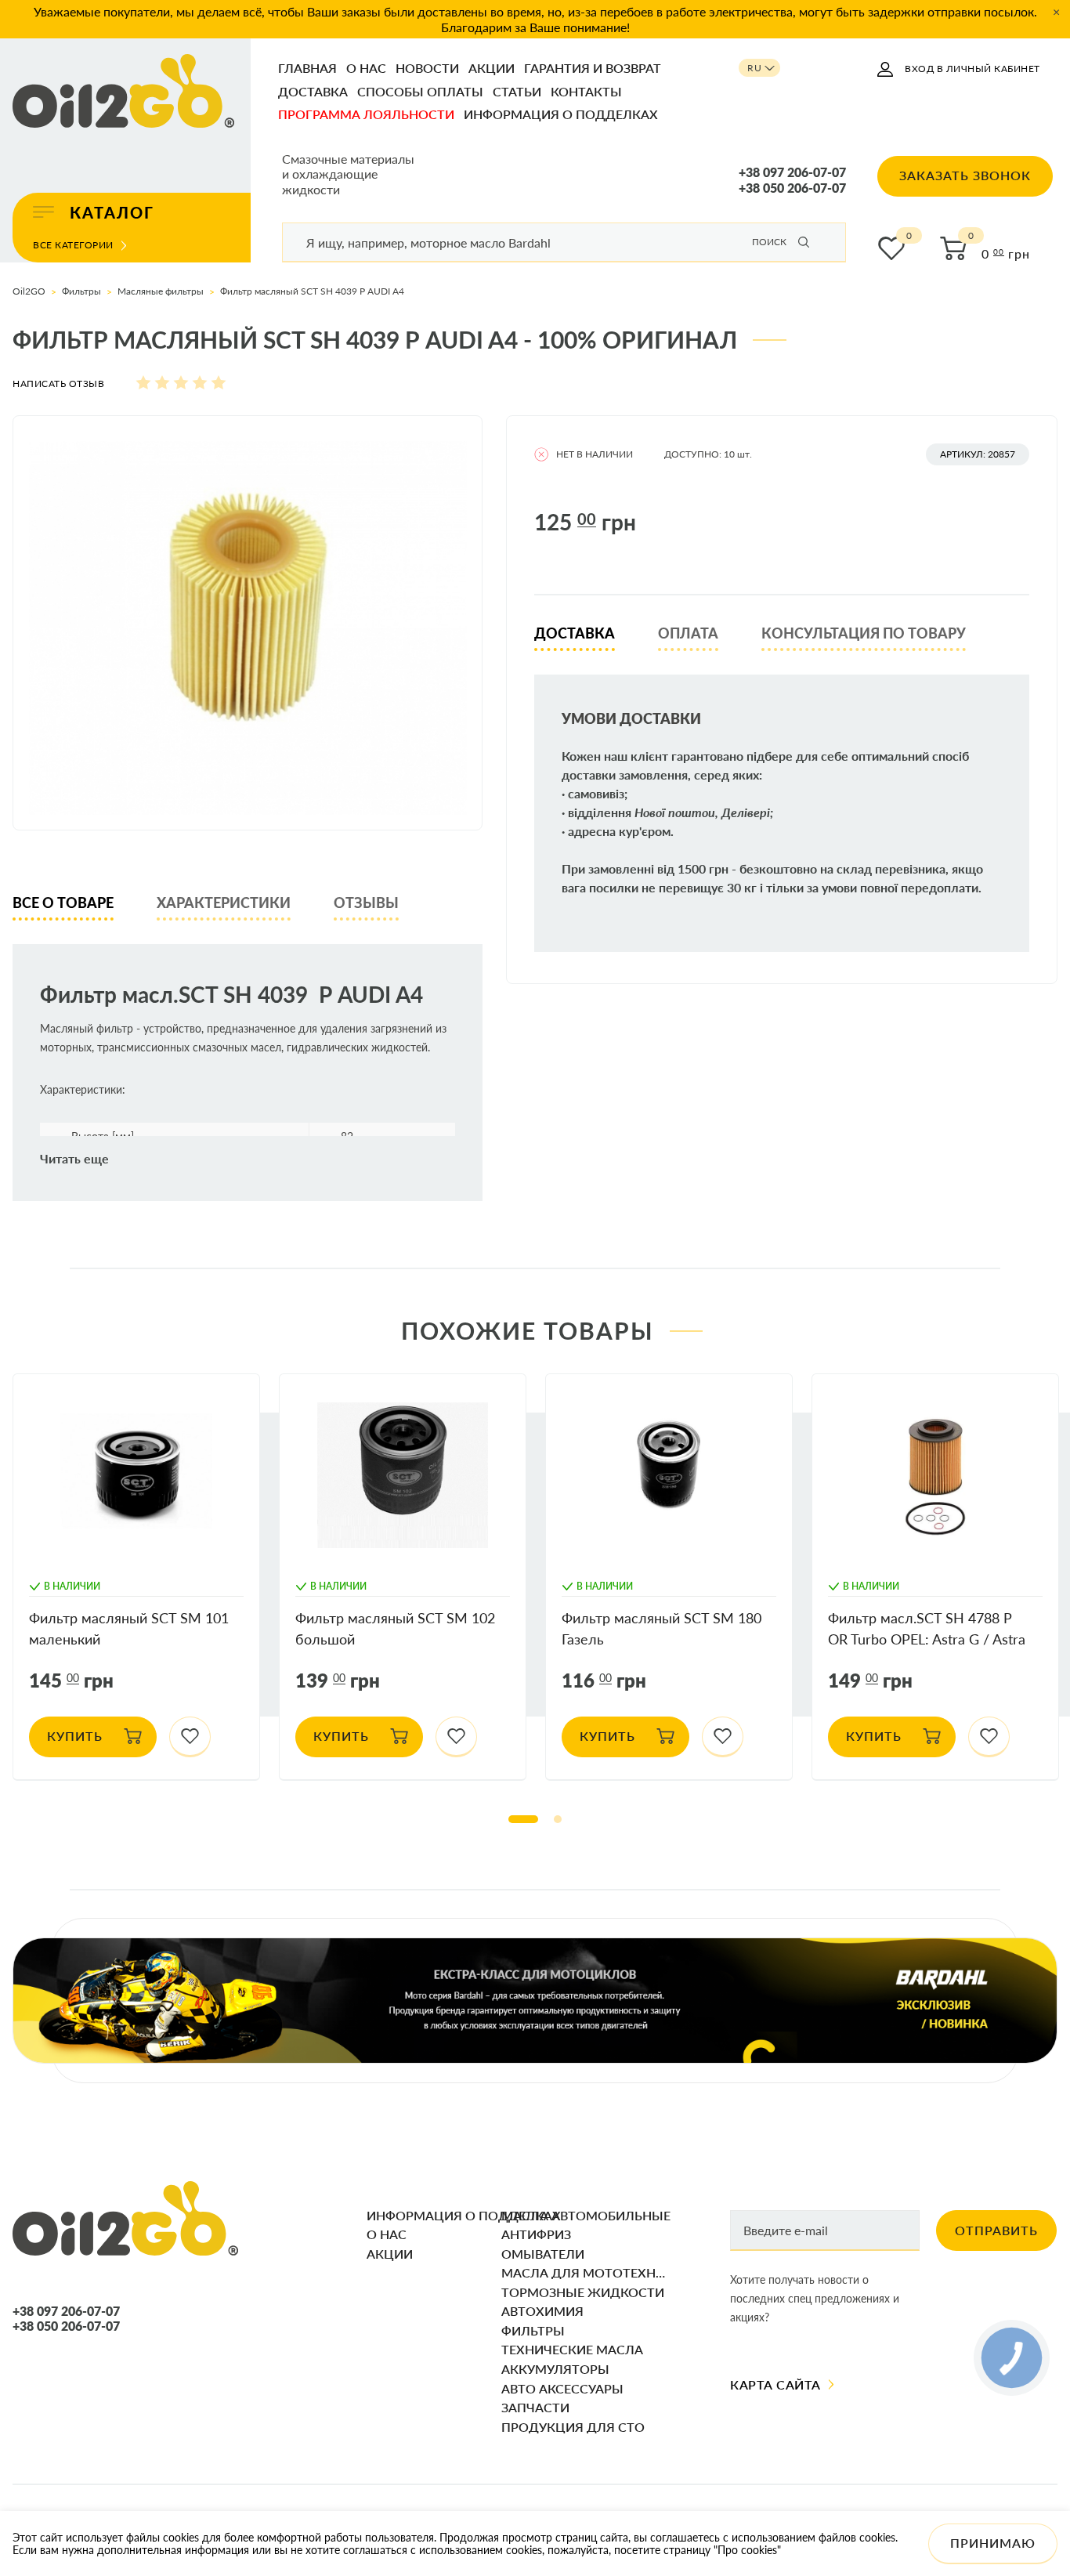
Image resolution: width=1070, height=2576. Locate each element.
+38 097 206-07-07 (792, 172)
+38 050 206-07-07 (792, 188)
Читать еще (74, 1159)
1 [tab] (523, 1819)
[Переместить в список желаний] (190, 1737)
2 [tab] (558, 1819)
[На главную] (124, 92)
